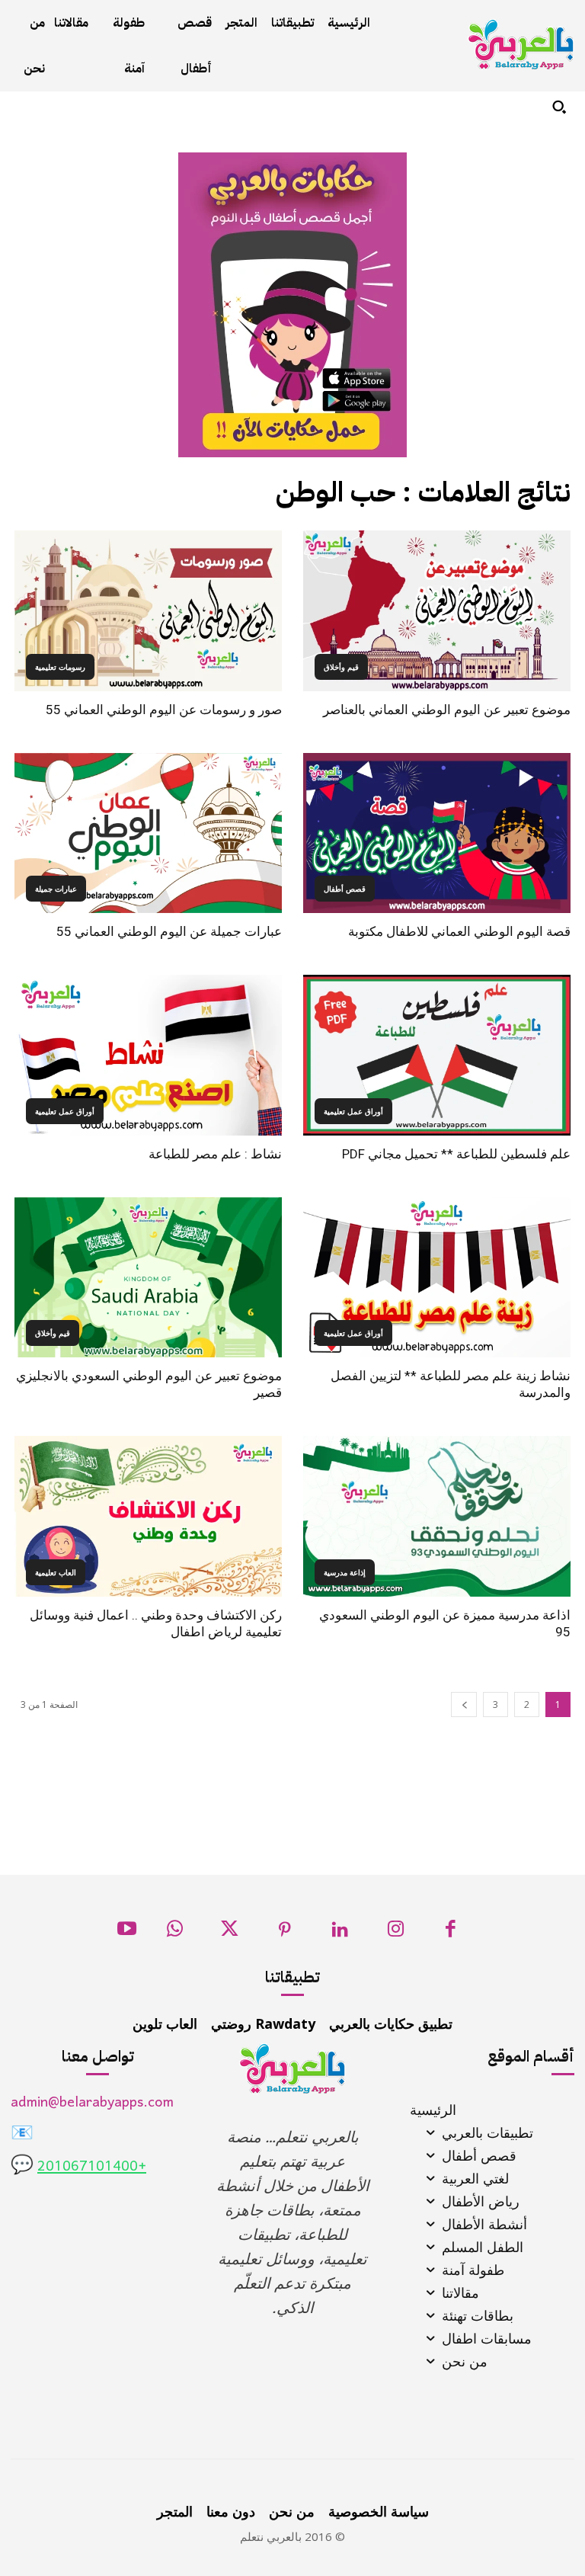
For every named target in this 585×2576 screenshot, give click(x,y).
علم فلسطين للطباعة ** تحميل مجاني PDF (456, 1154)
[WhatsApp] (175, 1933)
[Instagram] (396, 1933)
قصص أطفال (345, 889)
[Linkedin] (340, 1933)
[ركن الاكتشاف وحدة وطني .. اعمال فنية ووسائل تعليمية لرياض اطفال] (148, 1516)
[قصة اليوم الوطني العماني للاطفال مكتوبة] (437, 833)
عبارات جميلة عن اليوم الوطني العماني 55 (169, 931)
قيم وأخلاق (341, 667)
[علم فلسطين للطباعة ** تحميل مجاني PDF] (437, 1055)
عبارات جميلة (56, 889)
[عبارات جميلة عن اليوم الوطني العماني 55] (148, 833)
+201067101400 (92, 2167)
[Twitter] (230, 1933)
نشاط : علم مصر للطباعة (215, 1154)
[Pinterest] (285, 1933)
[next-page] (464, 1705)
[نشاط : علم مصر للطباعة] (148, 1055)
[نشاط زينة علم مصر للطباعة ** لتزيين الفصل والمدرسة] (437, 1278)
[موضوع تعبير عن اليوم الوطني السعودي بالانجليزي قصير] (148, 1278)
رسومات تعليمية (60, 667)
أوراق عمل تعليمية (353, 1111)
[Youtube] (127, 1933)
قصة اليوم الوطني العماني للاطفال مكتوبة (459, 931)
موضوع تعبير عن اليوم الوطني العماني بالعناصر (447, 710)
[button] (559, 107)
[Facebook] (451, 1933)
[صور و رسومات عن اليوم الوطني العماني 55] (148, 611)
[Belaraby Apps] (521, 45)
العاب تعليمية (56, 1572)
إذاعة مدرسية (345, 1572)
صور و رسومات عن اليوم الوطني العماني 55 (164, 710)
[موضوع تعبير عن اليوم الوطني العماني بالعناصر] (437, 611)
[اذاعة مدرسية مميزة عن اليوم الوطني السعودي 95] (437, 1516)
